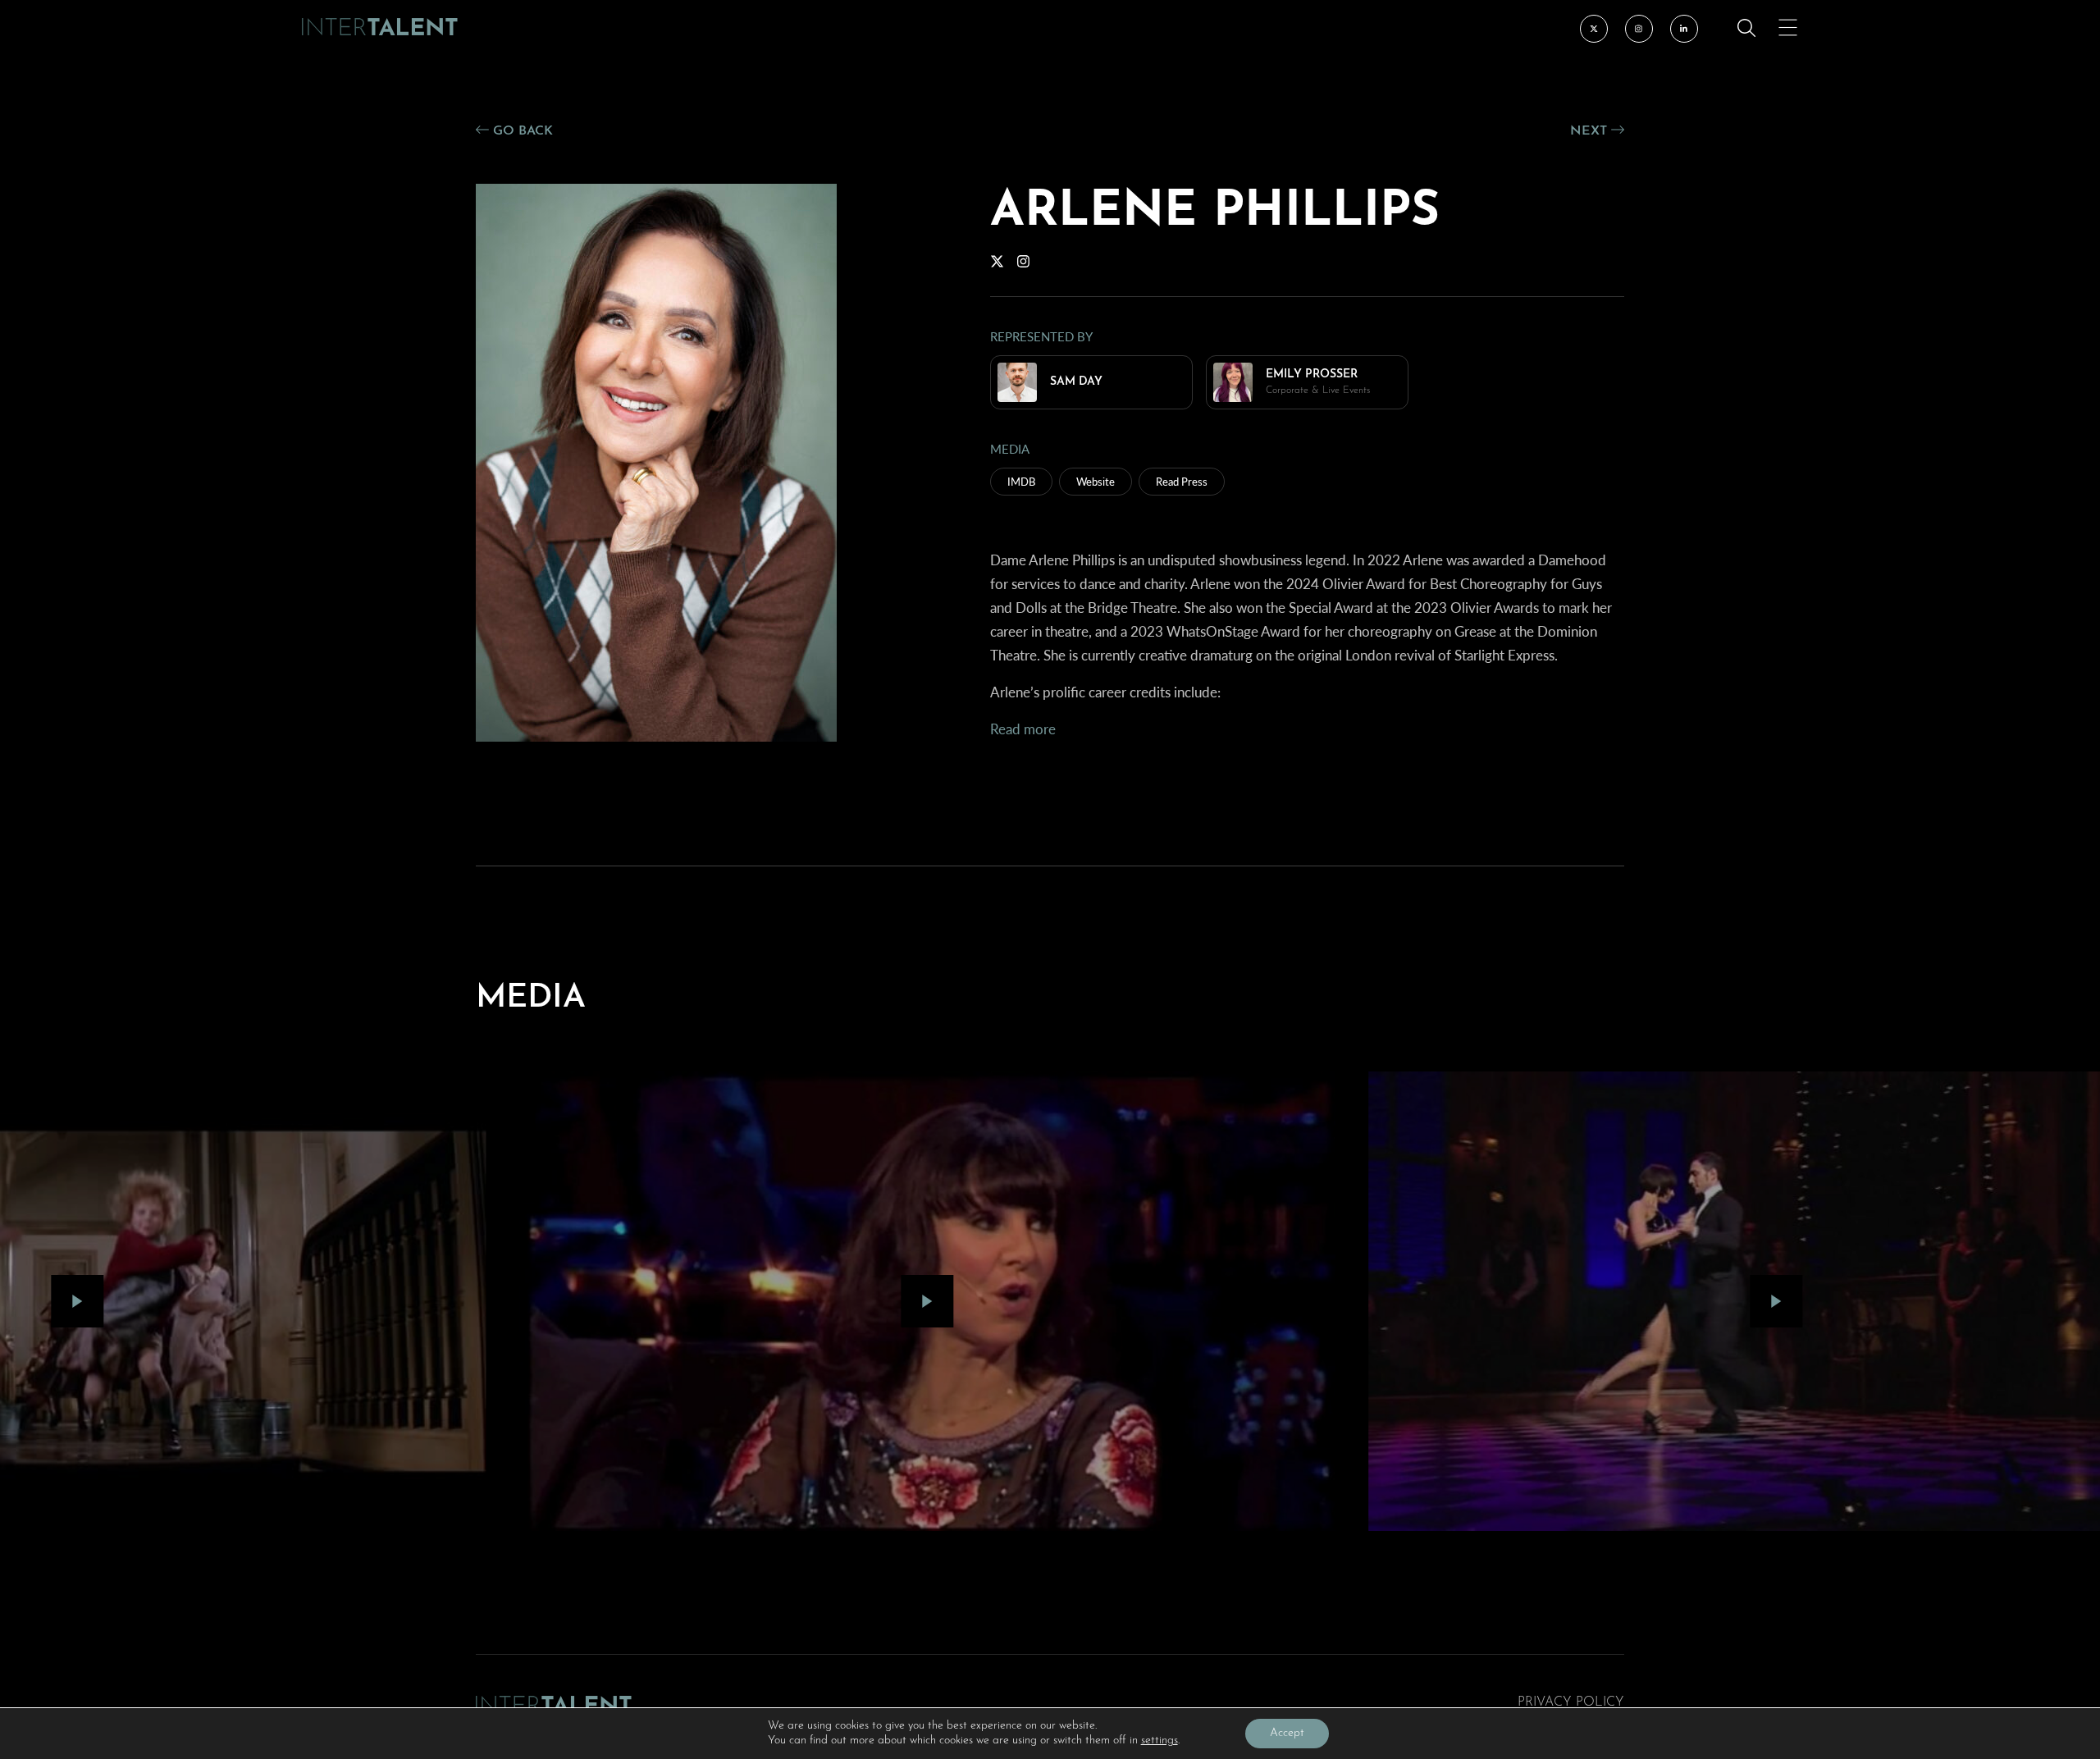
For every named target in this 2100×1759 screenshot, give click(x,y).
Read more (1023, 729)
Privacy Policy (1571, 1702)
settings (1160, 1741)
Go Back (521, 131)
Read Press (1182, 481)
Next (1591, 131)
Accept (1287, 1733)
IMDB (1021, 481)
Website (1096, 481)
